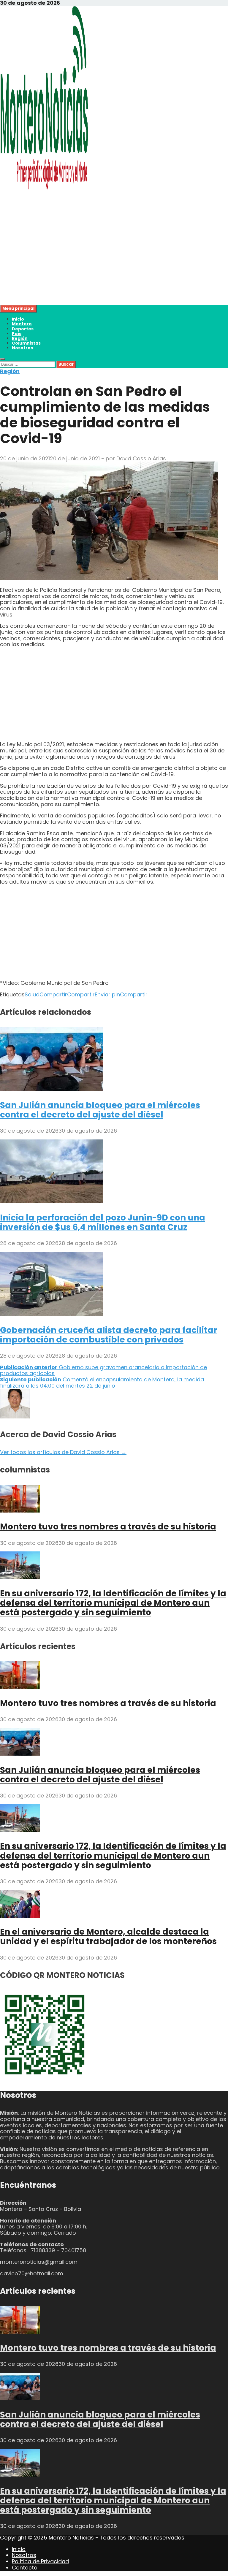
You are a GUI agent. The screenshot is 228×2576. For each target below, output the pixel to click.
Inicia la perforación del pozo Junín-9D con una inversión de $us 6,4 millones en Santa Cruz (103, 1222)
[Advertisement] (114, 263)
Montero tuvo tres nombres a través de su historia (108, 1527)
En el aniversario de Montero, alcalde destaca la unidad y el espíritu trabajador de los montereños (108, 1937)
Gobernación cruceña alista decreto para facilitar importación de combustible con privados (109, 1335)
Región (20, 338)
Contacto (25, 2568)
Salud (32, 994)
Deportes (23, 329)
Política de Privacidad (40, 2561)
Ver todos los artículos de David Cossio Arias (63, 1452)
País (17, 334)
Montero (22, 324)
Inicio (18, 319)
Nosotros (22, 348)
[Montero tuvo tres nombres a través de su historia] (20, 1511)
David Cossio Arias (141, 458)
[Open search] (2, 359)
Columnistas (26, 343)
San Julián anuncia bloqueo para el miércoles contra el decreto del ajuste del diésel (100, 1110)
